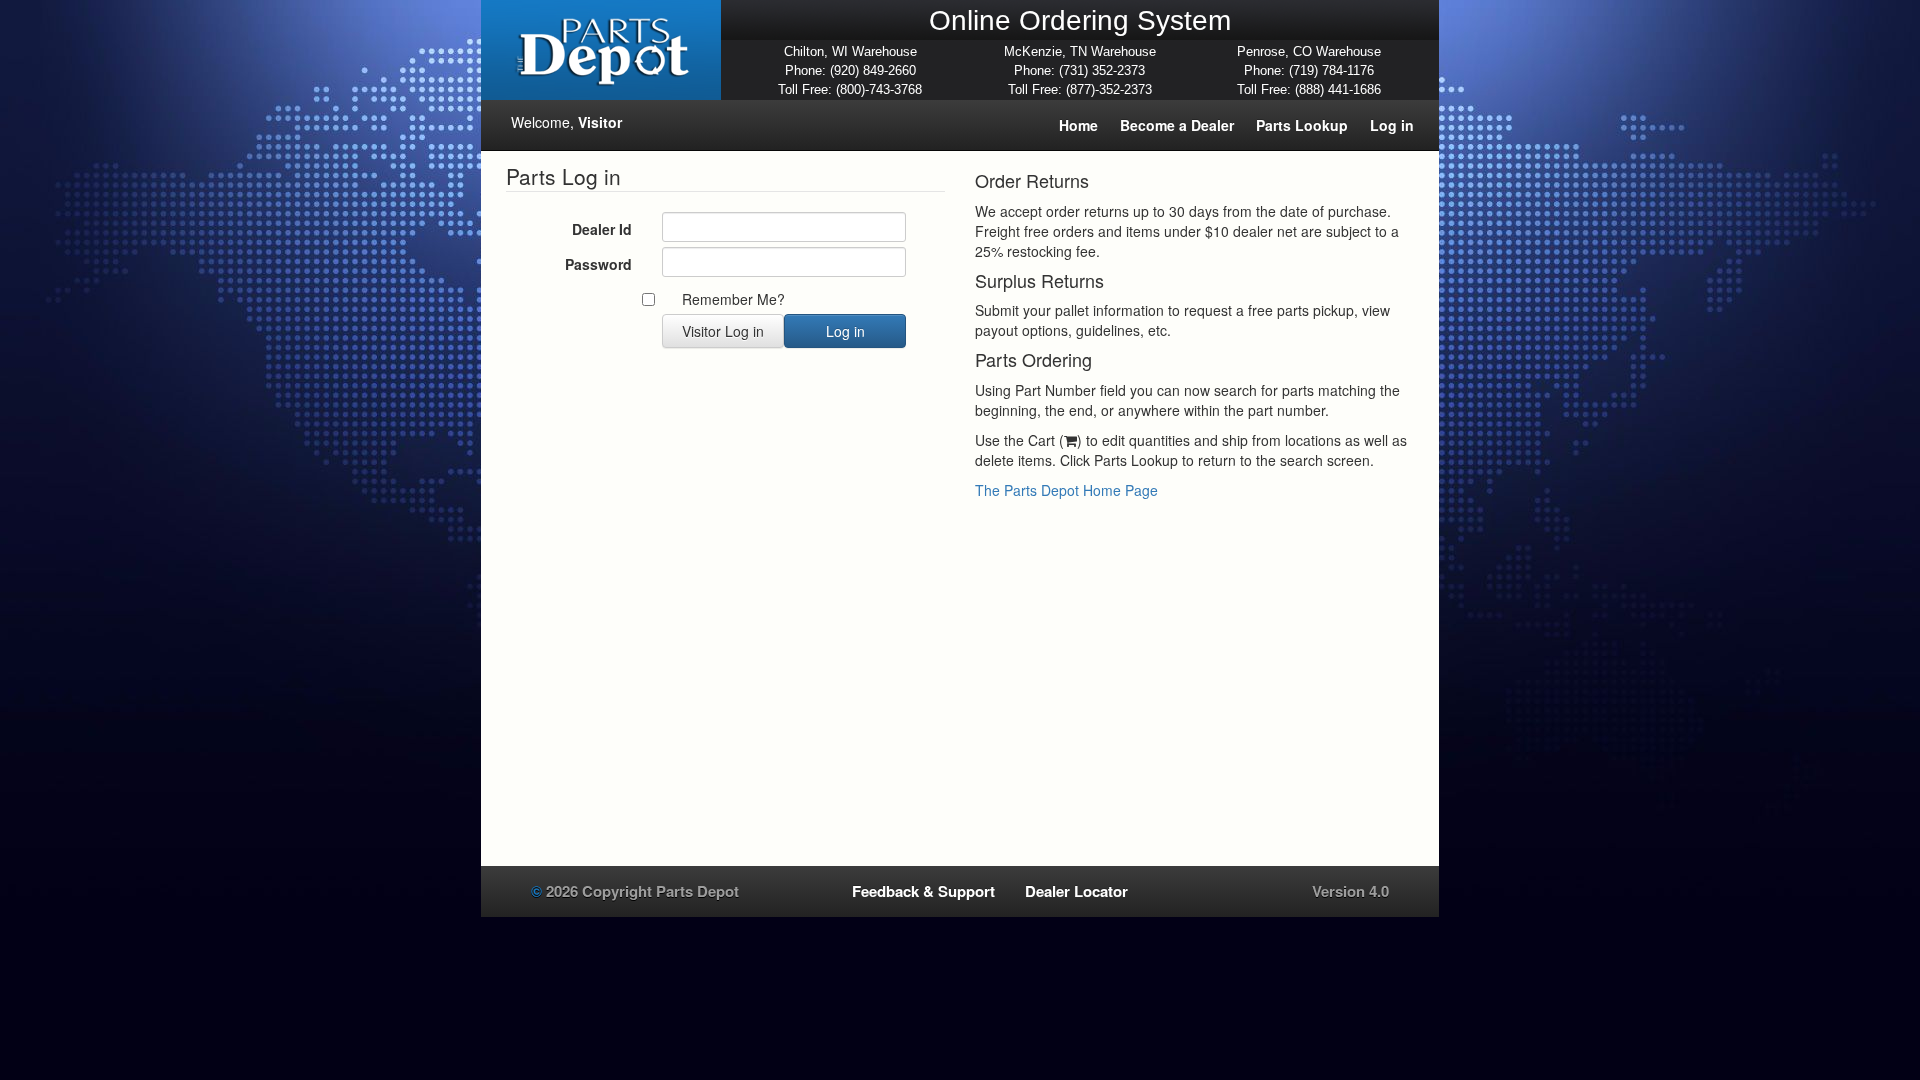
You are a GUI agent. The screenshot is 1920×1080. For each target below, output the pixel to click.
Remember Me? (733, 299)
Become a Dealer (1177, 125)
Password (598, 264)
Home (1078, 125)
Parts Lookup (1302, 125)
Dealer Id (602, 229)
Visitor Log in (723, 331)
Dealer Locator (1076, 891)
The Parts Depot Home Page (1066, 490)
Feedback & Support (923, 891)
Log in (1392, 125)
